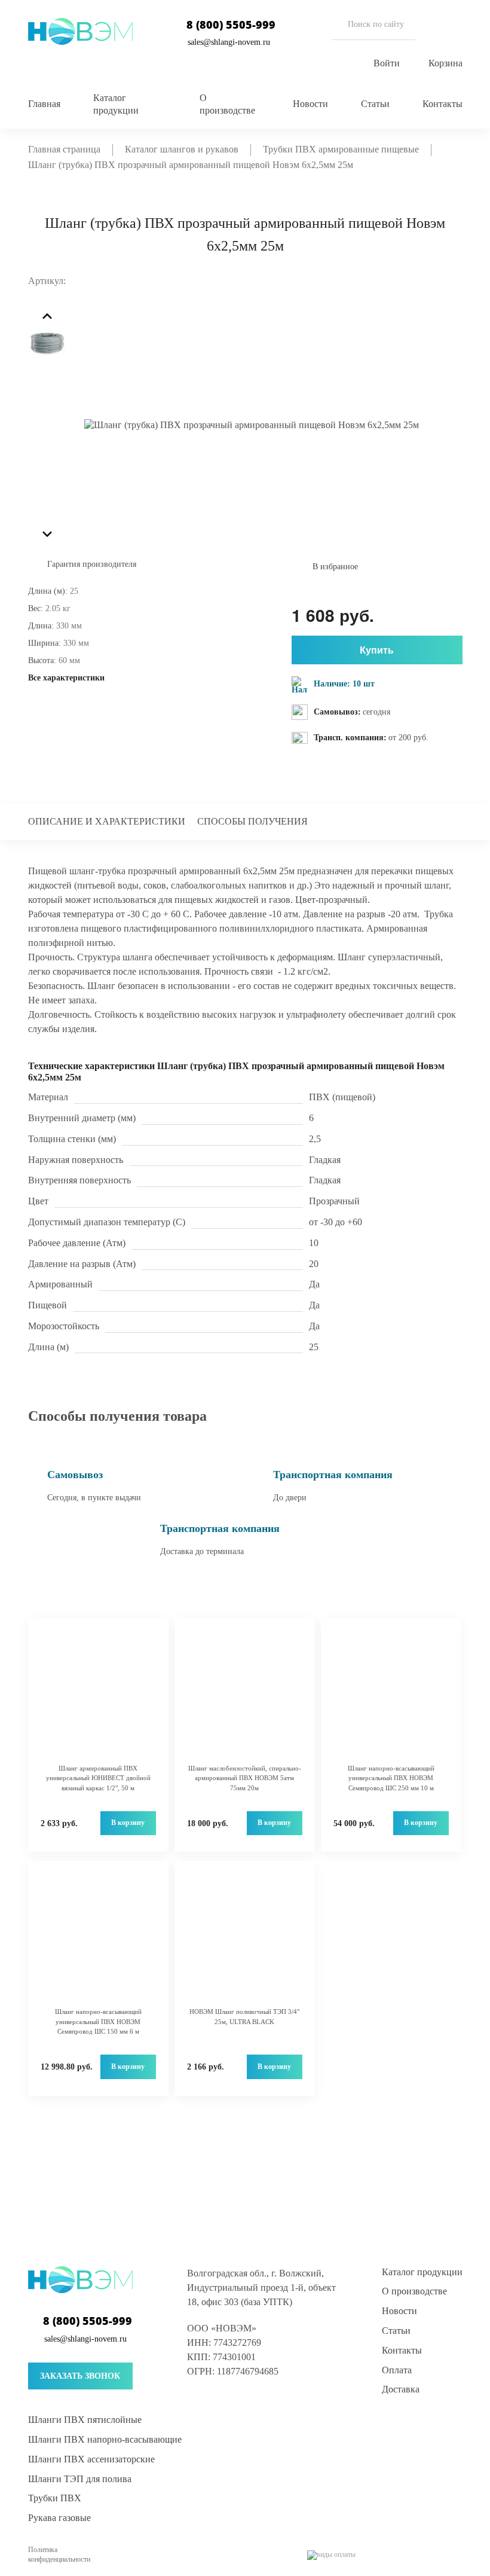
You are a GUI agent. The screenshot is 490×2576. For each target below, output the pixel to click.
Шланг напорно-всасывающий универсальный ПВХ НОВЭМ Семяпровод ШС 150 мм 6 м (98, 2021)
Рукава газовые (59, 2518)
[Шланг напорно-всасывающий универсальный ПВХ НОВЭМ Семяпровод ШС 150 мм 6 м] (98, 1940)
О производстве (414, 2291)
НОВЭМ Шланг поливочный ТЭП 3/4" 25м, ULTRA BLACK (244, 2017)
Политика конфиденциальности (59, 2554)
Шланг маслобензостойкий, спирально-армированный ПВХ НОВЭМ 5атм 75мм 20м (245, 1778)
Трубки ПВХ (55, 2498)
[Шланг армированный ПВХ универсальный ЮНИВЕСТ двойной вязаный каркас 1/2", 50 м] (98, 1697)
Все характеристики (66, 678)
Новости (310, 104)
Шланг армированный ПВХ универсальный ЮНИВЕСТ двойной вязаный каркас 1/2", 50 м (98, 1778)
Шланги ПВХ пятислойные (85, 2420)
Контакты (442, 104)
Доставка (401, 2389)
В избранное (335, 567)
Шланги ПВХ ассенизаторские (91, 2459)
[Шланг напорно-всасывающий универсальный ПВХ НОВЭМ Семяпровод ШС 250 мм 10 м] (391, 1697)
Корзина (445, 63)
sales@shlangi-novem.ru (229, 42)
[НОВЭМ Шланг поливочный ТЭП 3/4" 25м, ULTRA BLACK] (245, 1940)
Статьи (375, 104)
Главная (44, 104)
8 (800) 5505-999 (231, 25)
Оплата (397, 2370)
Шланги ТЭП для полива (80, 2479)
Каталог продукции (422, 2272)
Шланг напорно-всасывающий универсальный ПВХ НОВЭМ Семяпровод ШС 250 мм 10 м (391, 1778)
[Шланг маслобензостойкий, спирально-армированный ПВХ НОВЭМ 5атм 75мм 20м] (245, 1697)
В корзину (128, 1823)
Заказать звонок (80, 2376)
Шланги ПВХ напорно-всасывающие (105, 2439)
